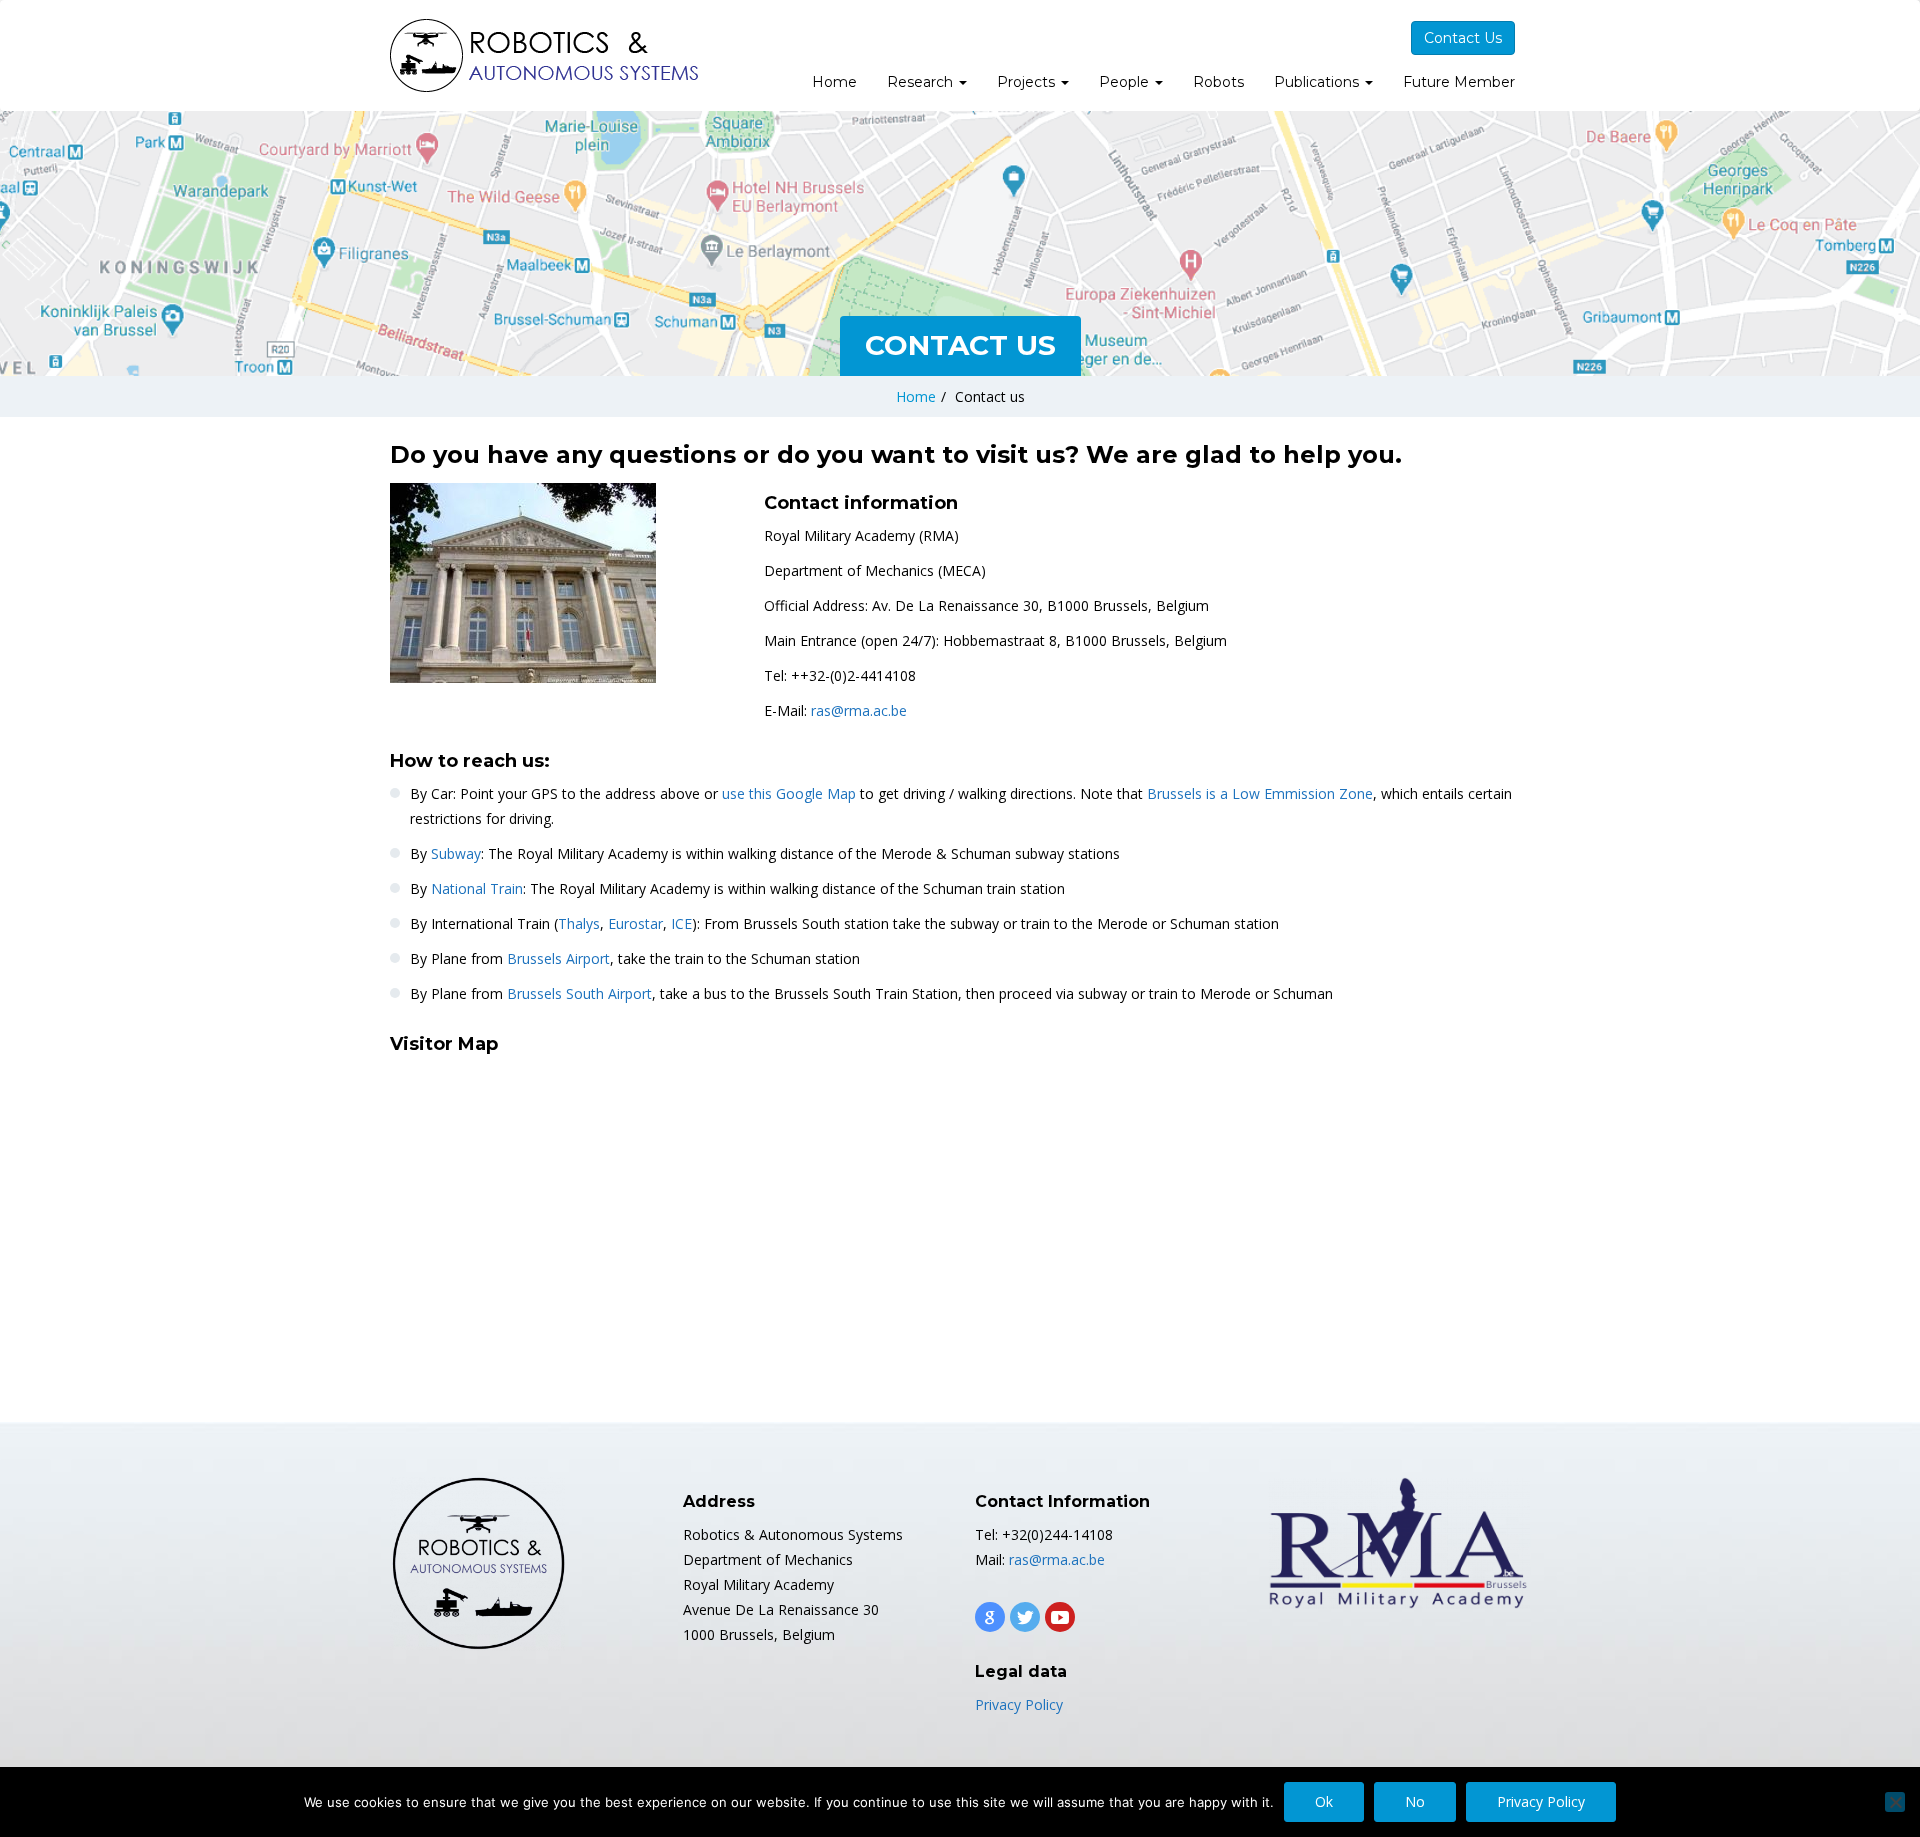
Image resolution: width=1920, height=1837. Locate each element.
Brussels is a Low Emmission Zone (1260, 793)
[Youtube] (1060, 1617)
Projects (1028, 82)
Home (834, 82)
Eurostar (635, 923)
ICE (681, 923)
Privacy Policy (1019, 1704)
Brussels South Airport (579, 993)
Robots (1218, 82)
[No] (1895, 1802)
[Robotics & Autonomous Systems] (545, 55)
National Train (477, 888)
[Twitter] (1025, 1617)
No (1415, 1801)
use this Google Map (789, 793)
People (1126, 82)
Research (922, 82)
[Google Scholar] (990, 1617)
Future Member (1459, 82)
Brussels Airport (558, 958)
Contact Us (1463, 38)
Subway (456, 853)
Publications (1318, 82)
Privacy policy (1541, 1801)
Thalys (579, 923)
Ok (1324, 1801)
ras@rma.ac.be (859, 710)
